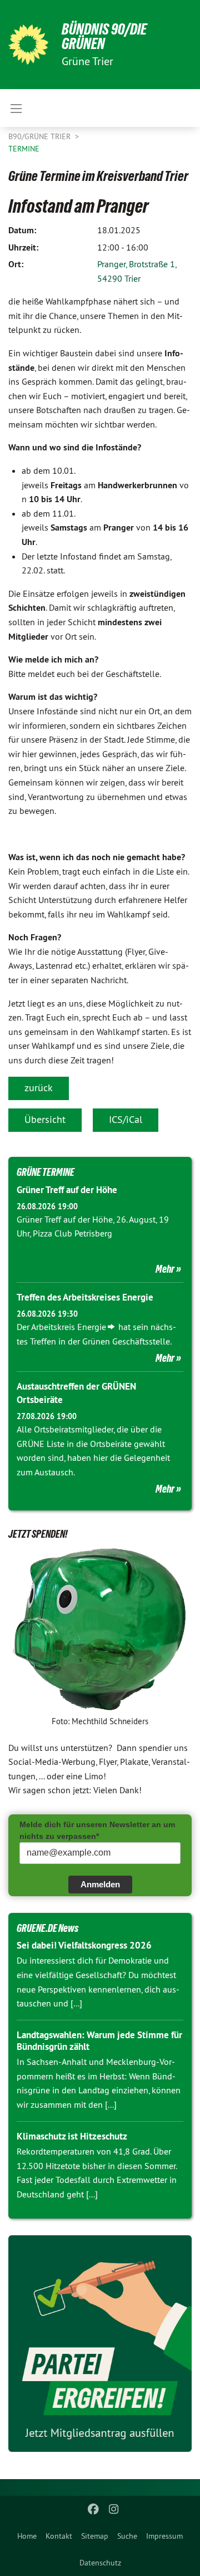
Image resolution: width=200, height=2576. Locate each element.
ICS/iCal (126, 1119)
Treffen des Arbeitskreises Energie (85, 1297)
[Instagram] (114, 2509)
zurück (39, 1088)
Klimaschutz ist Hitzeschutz (72, 2136)
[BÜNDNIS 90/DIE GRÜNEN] (28, 45)
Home (27, 2536)
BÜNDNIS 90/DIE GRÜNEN (104, 36)
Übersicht (45, 1119)
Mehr (165, 1269)
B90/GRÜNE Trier (41, 136)
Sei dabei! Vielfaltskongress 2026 (84, 1945)
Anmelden (100, 1884)
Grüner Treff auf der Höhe (67, 1190)
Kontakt (59, 2536)
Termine (24, 149)
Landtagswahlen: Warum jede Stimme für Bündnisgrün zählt (99, 2041)
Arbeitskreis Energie (69, 1327)
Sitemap (95, 2536)
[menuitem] (27, 2536)
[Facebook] (94, 2509)
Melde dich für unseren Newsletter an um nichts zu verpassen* (97, 1830)
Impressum (164, 2536)
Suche (127, 2536)
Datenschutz (100, 2563)
